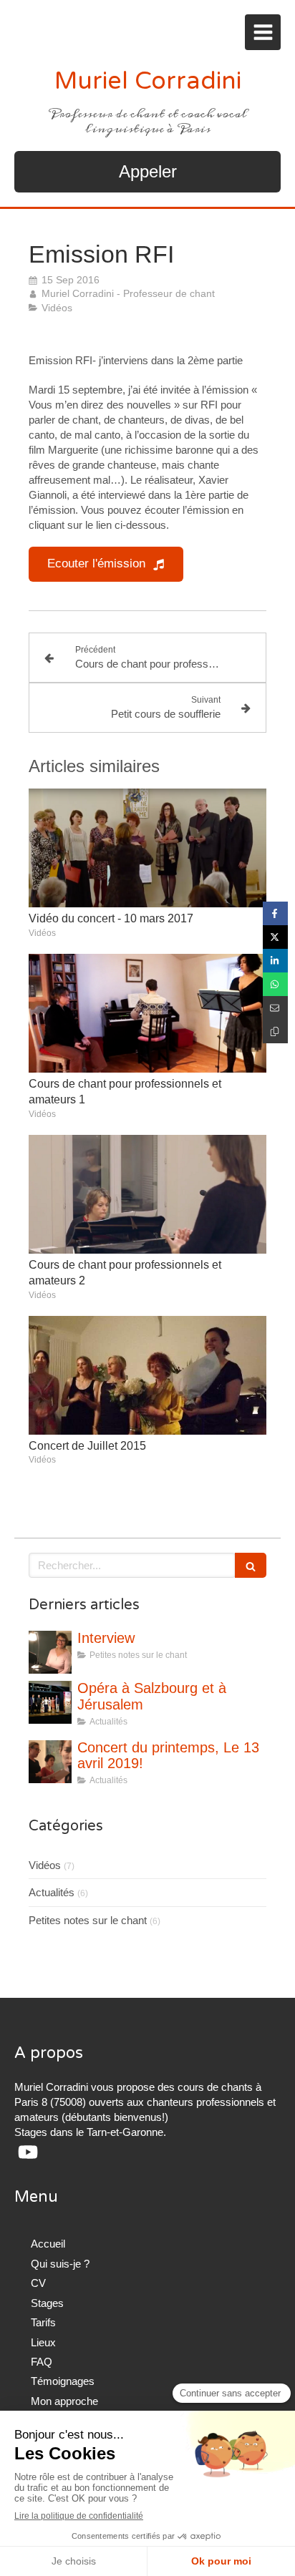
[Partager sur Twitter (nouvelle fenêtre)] (275, 937)
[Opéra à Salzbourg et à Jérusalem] (50, 1702)
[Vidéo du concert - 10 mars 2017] (147, 848)
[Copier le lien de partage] (275, 1031)
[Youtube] (28, 2155)
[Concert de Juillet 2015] (147, 1375)
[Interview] (50, 1652)
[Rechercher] (251, 1565)
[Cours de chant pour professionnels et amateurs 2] (147, 1194)
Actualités (52, 1892)
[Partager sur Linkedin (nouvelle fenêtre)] (275, 961)
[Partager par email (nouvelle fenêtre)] (275, 1008)
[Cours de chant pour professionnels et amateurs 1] (147, 1013)
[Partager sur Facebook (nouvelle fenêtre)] (275, 913)
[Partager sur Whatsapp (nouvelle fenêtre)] (275, 984)
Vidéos (45, 1865)
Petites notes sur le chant (88, 1920)
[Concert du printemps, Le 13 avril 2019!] (50, 1762)
